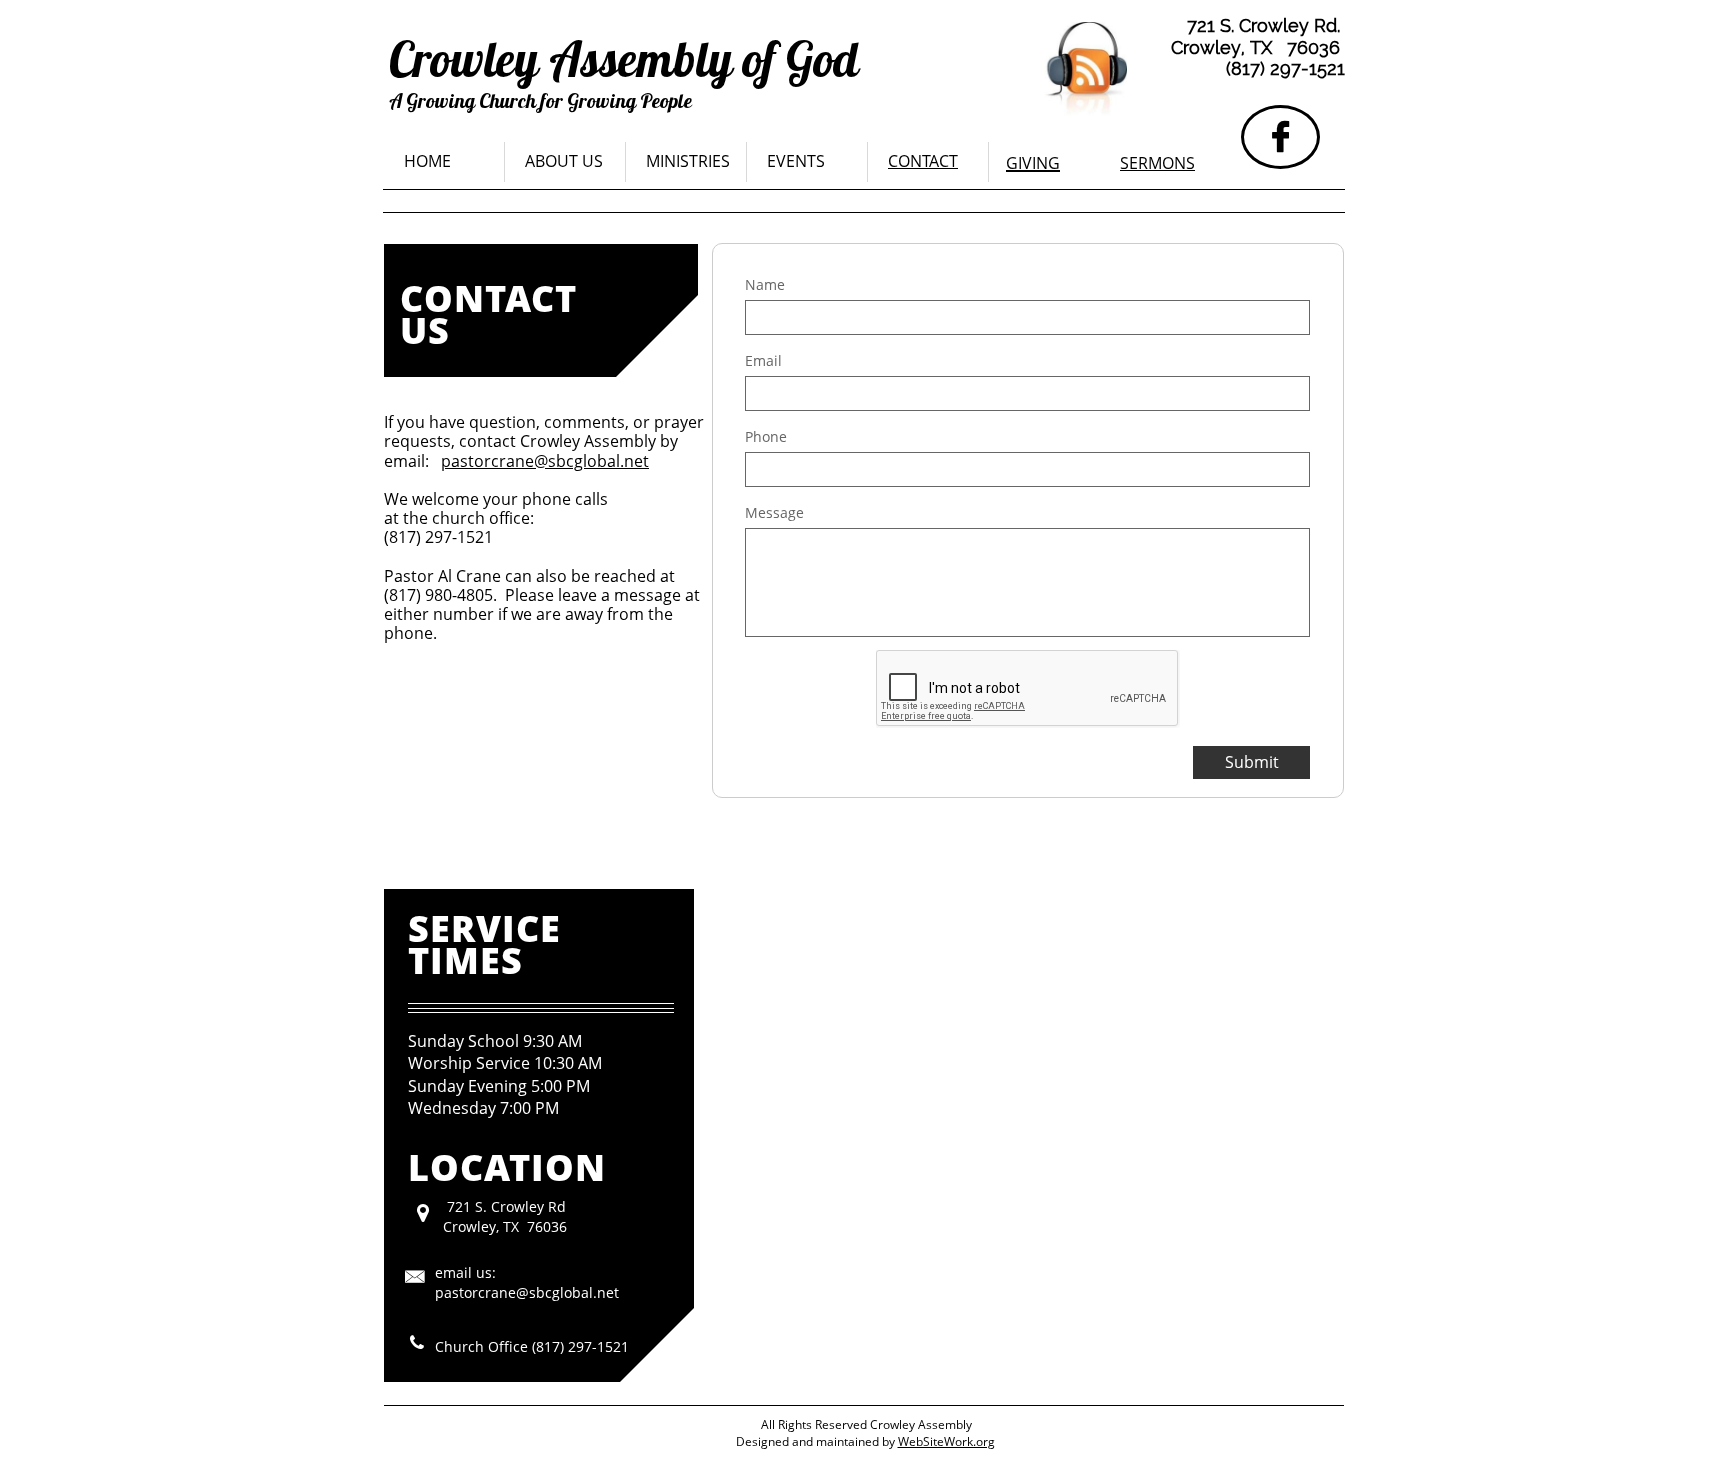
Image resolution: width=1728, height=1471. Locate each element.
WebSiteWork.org (946, 1441)
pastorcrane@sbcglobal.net (545, 461)
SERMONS (1157, 163)
